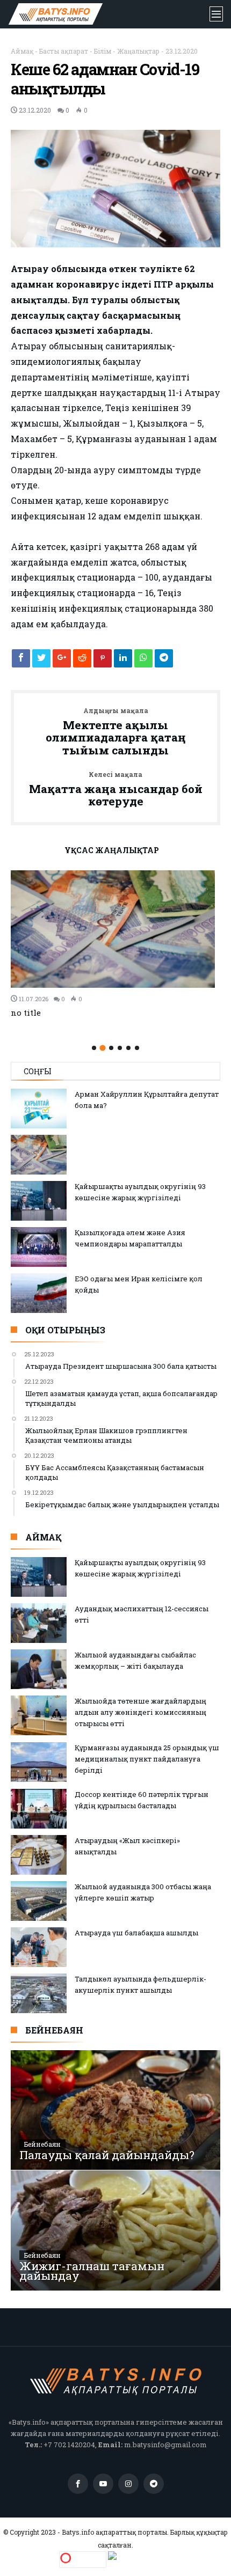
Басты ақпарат (64, 51)
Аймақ (22, 51)
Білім (103, 51)
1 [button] (94, 1048)
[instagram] (128, 2484)
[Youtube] (103, 2484)
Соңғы (38, 1071)
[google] (62, 661)
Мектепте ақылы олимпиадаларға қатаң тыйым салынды (116, 732)
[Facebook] (78, 2484)
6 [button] (137, 1048)
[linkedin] (123, 661)
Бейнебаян (42, 2144)
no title (26, 1012)
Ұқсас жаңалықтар (112, 851)
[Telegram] (154, 2484)
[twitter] (41, 661)
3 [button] (111, 1048)
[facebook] (21, 661)
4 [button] (120, 1048)
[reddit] (82, 661)
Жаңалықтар (138, 51)
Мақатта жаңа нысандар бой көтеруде (116, 790)
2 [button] (102, 1048)
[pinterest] (103, 661)
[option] (115, 944)
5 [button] (128, 1048)
